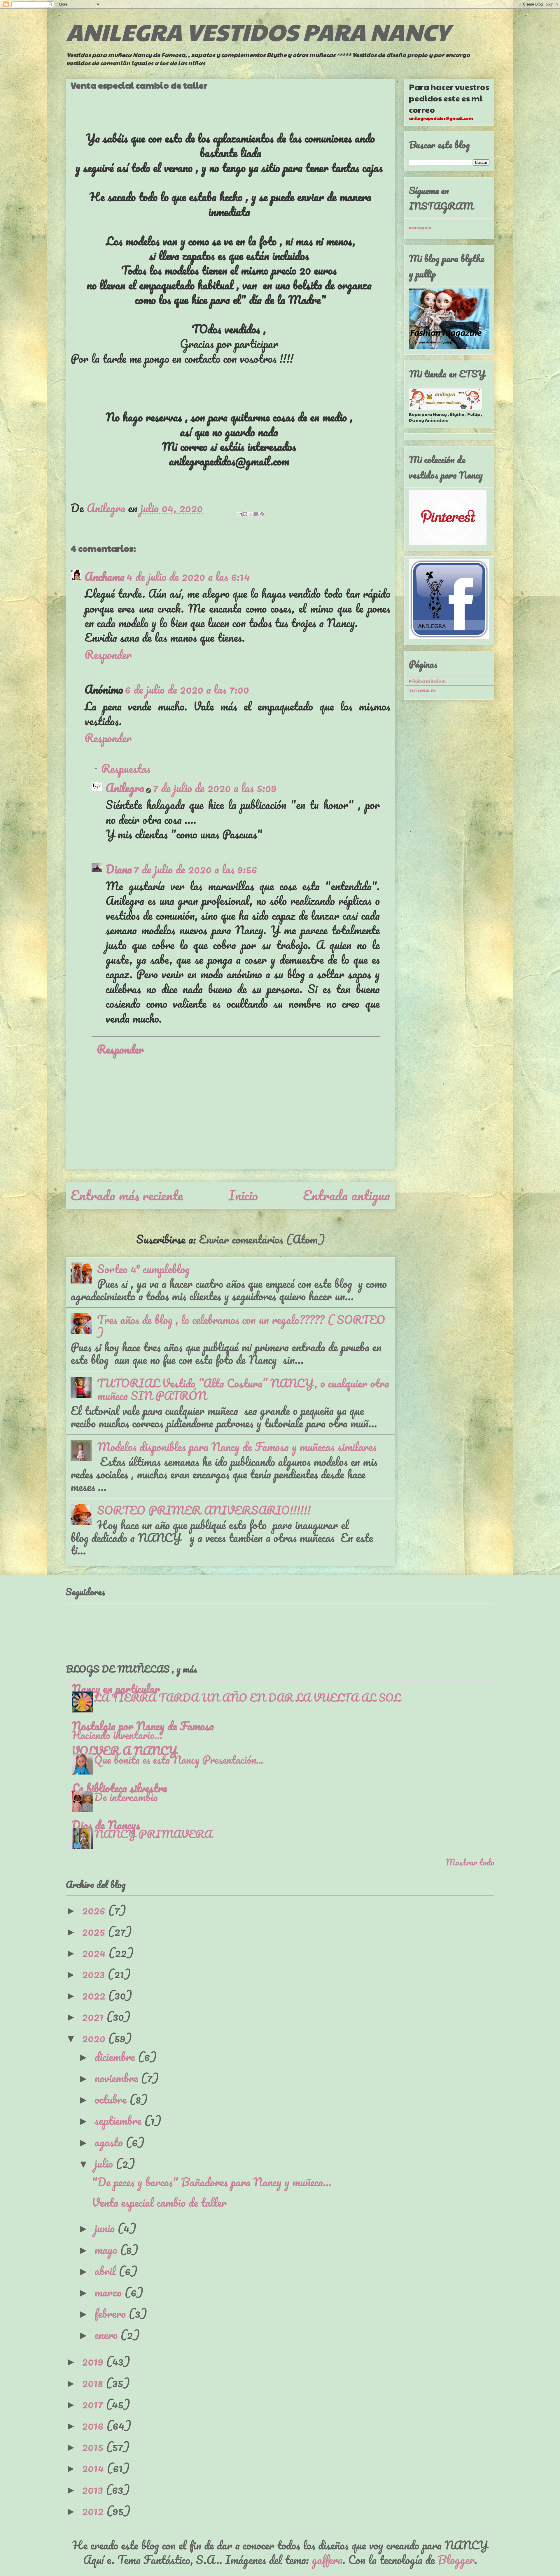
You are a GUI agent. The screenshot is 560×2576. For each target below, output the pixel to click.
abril (107, 2271)
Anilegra (125, 788)
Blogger (456, 2560)
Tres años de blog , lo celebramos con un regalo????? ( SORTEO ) (241, 1326)
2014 (94, 2468)
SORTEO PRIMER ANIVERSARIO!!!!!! (204, 1510)
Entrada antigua (347, 1195)
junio (106, 2228)
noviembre (118, 2078)
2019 (94, 2361)
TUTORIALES (422, 690)
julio (105, 2163)
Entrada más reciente (127, 1195)
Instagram (420, 228)
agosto (110, 2142)
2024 (95, 1952)
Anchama (105, 576)
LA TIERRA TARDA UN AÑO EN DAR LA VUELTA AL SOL (247, 1697)
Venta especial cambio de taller (159, 2202)
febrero (112, 2313)
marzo (110, 2292)
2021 (94, 2016)
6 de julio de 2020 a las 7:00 (187, 689)
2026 (95, 1910)
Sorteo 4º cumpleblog (143, 1269)
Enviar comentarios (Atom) (262, 1239)
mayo (107, 2249)
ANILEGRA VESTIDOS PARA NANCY (258, 31)
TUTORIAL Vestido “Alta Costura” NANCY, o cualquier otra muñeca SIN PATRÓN (243, 1389)
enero (107, 2335)
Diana (119, 869)
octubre (112, 2099)
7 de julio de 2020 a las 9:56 (195, 869)
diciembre (116, 2057)
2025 (95, 1931)
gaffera (327, 2560)
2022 (95, 1995)
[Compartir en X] (251, 514)
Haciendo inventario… (117, 1735)
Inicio (243, 1195)
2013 (94, 2489)
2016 (94, 2425)
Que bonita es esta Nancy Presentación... (179, 1759)
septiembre (119, 2120)
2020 (95, 2038)
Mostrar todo (470, 1862)
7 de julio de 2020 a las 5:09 (215, 788)
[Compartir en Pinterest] (262, 514)
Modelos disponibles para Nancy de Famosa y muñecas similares (237, 1447)
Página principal (427, 681)
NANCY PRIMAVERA (153, 1834)
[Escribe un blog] (245, 514)
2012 (94, 2511)
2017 (94, 2404)
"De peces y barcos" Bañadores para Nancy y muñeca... (212, 2182)
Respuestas (126, 768)
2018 (94, 2383)
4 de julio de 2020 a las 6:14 (188, 576)
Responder (108, 654)
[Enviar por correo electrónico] (240, 514)
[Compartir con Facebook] (256, 514)
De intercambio (126, 1797)
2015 (94, 2446)
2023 (95, 1974)
